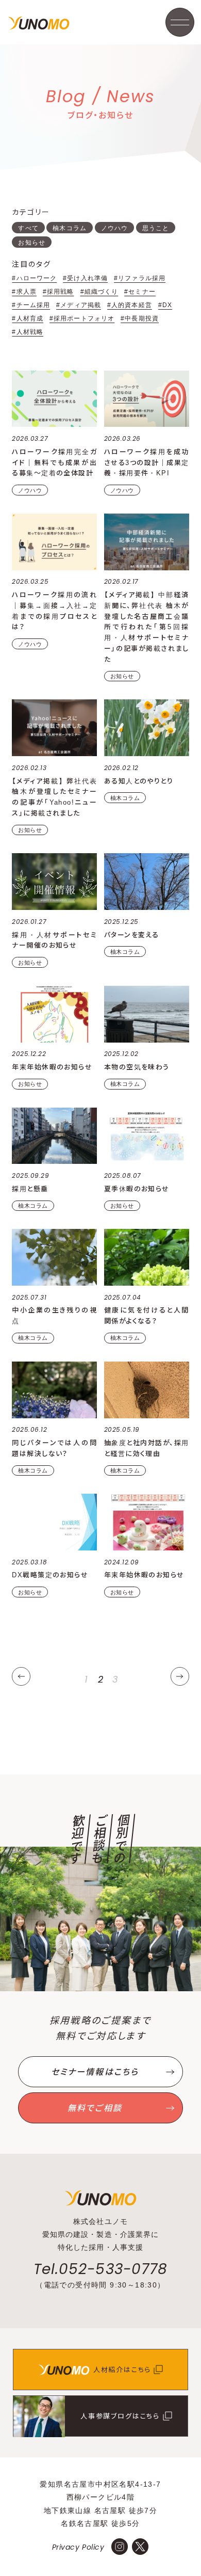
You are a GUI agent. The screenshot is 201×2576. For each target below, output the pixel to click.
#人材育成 (28, 318)
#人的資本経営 (130, 305)
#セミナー (140, 292)
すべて (28, 228)
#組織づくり (99, 292)
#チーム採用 (31, 305)
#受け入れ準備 (85, 278)
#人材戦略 (28, 332)
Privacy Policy (78, 2547)
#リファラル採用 (140, 278)
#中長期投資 (140, 318)
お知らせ (31, 243)
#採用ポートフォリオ (82, 318)
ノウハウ (114, 228)
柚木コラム (70, 228)
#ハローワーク (34, 278)
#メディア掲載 (79, 305)
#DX (165, 305)
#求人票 (24, 292)
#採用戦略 (58, 292)
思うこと (156, 228)
